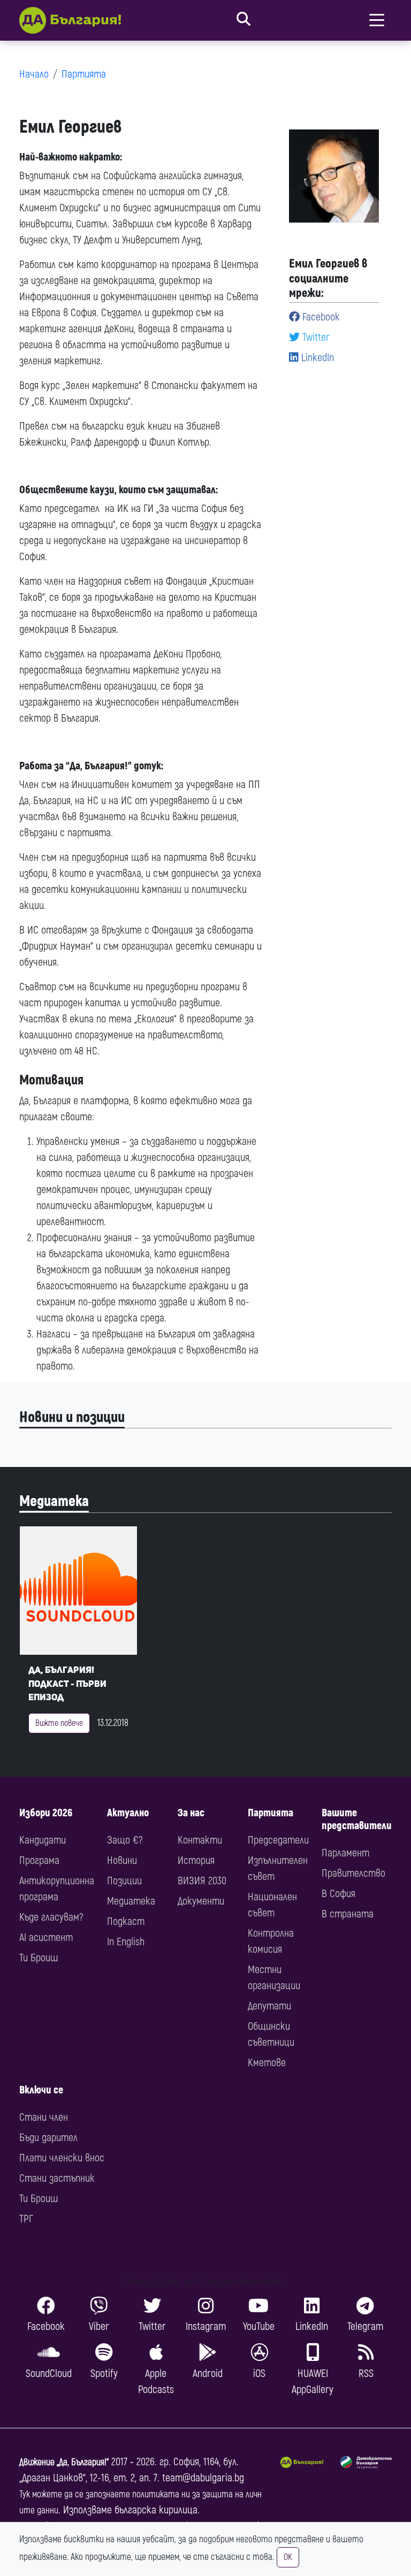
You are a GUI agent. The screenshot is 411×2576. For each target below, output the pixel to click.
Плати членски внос (62, 2158)
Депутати (269, 2006)
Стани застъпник (57, 2178)
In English (126, 1942)
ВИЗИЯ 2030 (202, 1881)
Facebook (320, 317)
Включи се (41, 2090)
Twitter (315, 337)
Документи (201, 1901)
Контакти (200, 1840)
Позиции (124, 1881)
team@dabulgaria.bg (203, 2478)
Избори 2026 (46, 1813)
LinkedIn (316, 358)
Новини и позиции (72, 1417)
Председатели (278, 1840)
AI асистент (46, 1937)
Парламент (345, 1853)
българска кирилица (156, 2510)
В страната (348, 1914)
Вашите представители (357, 1819)
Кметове (267, 2063)
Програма (39, 1860)
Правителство (353, 1873)
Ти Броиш (39, 1958)
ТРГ (26, 2219)
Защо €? (125, 1840)
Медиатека (54, 1501)
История (196, 1860)
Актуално (128, 1813)
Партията (84, 74)
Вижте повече (59, 1723)
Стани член (44, 2117)
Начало (34, 74)
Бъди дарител (48, 2138)
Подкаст (126, 1921)
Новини (122, 1860)
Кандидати (43, 1840)
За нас (191, 1813)
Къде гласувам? (51, 1917)
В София (338, 1894)
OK (288, 2557)
